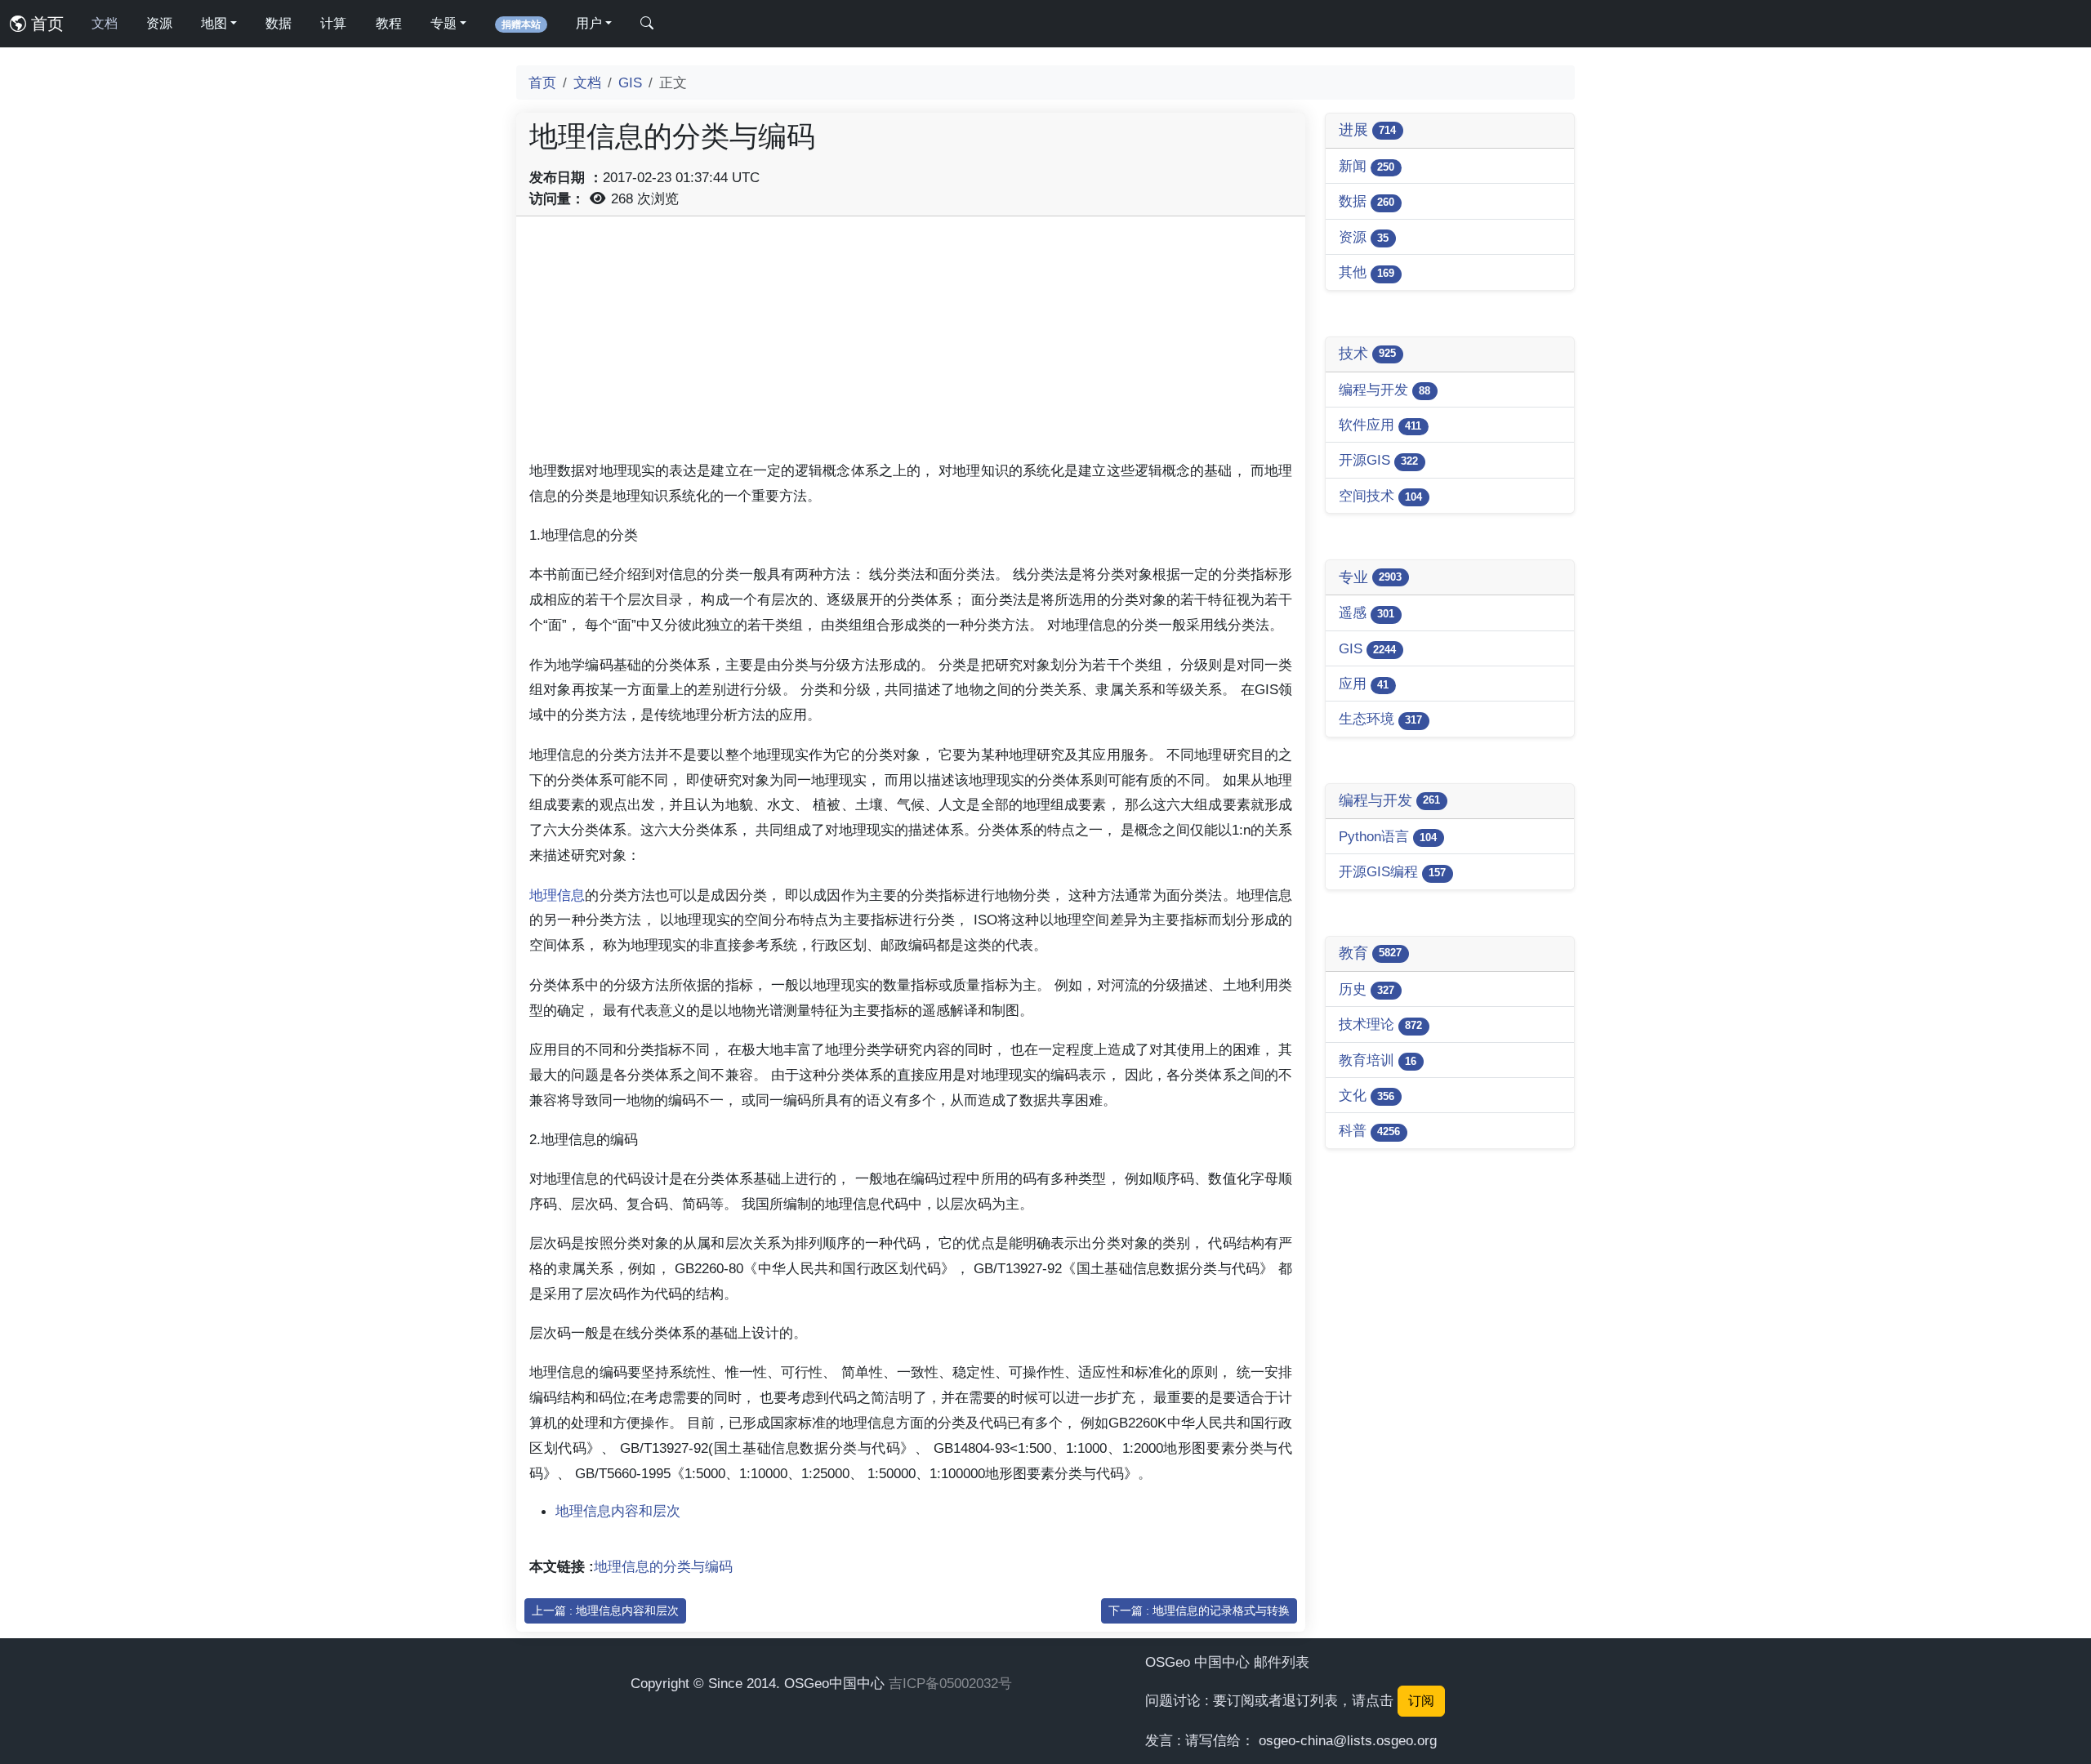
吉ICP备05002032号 (950, 1683)
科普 (1369, 1130)
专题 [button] (444, 23)
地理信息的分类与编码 (663, 1566)
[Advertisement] (911, 344)
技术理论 (1380, 1024)
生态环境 (1380, 719)
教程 (389, 23)
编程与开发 (1384, 390)
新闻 (1367, 166)
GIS (630, 82)
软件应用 (1380, 425)
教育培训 (1378, 1060)
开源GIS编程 (1392, 871)
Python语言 (1388, 836)
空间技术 (1380, 496)
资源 (159, 23)
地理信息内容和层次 (618, 1511)
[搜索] (647, 24)
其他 (1367, 272)
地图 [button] (214, 23)
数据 (279, 23)
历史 (1367, 989)
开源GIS (1378, 460)
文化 (1367, 1095)
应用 (1364, 684)
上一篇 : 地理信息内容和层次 (605, 1610)
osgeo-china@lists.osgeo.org (1348, 1740)
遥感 (1367, 612)
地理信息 (557, 895)
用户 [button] (589, 23)
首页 (45, 24)
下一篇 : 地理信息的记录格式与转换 (1199, 1610)
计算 (333, 23)
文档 (105, 23)
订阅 (1421, 1701)
